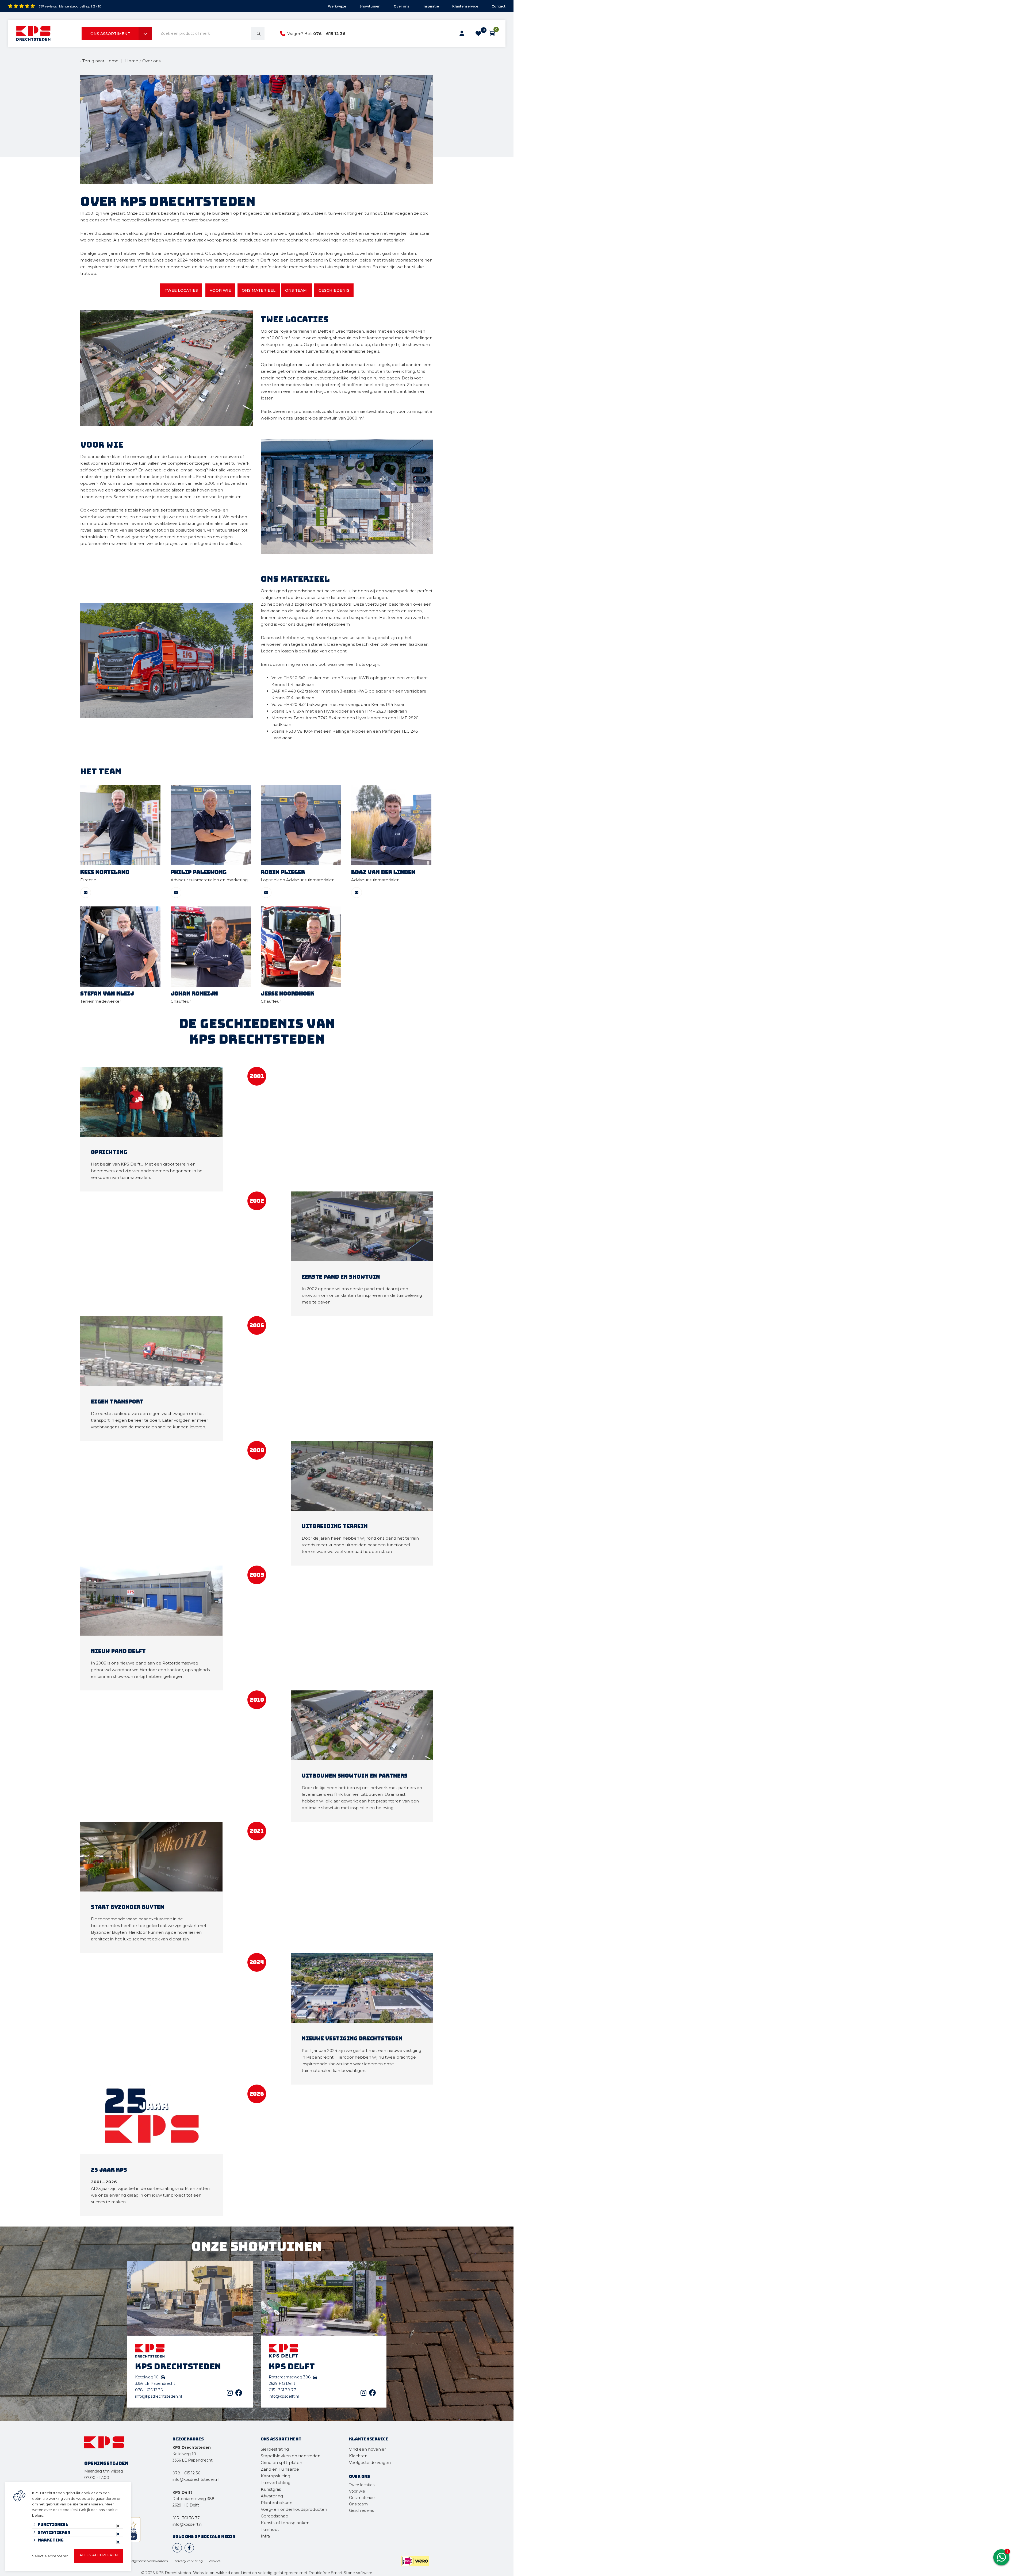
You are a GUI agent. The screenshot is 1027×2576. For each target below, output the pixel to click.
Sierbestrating (275, 2449)
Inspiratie (431, 6)
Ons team (358, 2504)
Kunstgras (271, 2489)
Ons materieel (362, 2498)
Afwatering (272, 2496)
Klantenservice (465, 6)
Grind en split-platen (281, 2462)
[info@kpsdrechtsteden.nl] (86, 893)
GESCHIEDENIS (334, 290)
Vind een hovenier (367, 2449)
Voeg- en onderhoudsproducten (294, 2509)
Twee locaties (362, 2485)
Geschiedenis (361, 2510)
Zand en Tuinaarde (280, 2469)
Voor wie (357, 2491)
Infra (265, 2536)
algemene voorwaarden (150, 2561)
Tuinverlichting (276, 2483)
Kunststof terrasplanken (285, 2523)
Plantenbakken (277, 2503)
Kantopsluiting (276, 2476)
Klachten (358, 2456)
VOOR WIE (220, 290)
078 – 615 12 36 (329, 34)
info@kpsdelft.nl (284, 2396)
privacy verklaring (189, 2561)
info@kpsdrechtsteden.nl (158, 2396)
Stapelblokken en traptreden (291, 2456)
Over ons (401, 6)
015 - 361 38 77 (282, 2390)
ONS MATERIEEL (259, 290)
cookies (215, 2561)
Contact (499, 6)
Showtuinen (370, 6)
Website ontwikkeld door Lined (222, 2573)
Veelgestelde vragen (370, 2462)
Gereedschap (275, 2516)
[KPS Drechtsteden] (33, 33)
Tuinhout (270, 2529)
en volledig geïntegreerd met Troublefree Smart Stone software (312, 2573)
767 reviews (48, 6)
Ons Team (296, 290)
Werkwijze (337, 6)
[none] (258, 33)
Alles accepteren (99, 2555)
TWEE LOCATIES (181, 290)
